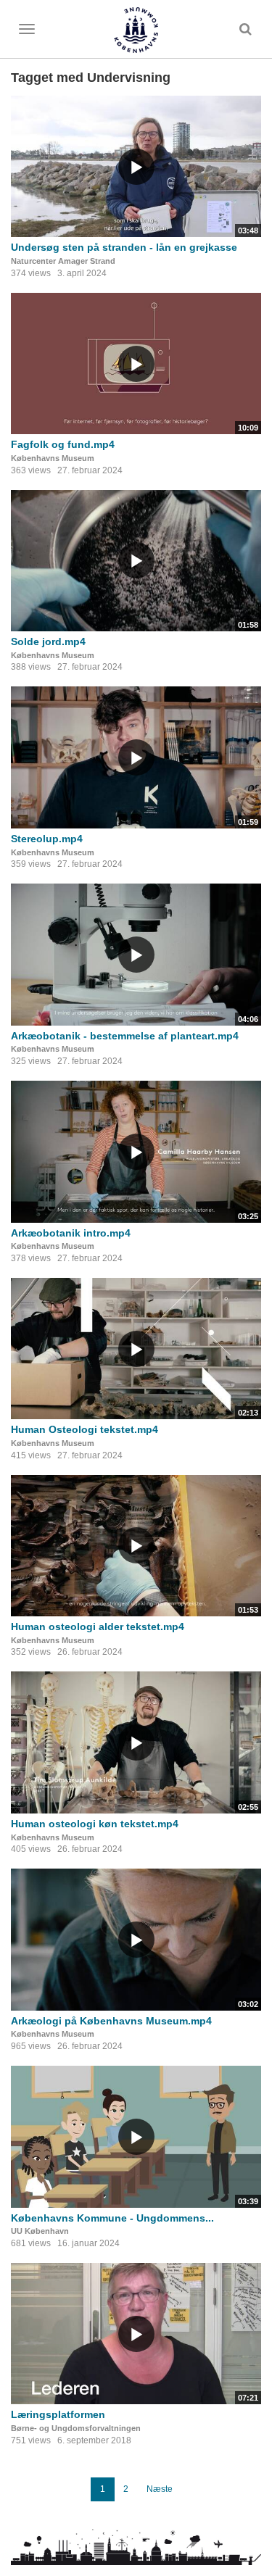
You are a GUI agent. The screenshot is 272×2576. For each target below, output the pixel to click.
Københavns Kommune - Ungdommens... (112, 2218)
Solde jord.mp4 (48, 641)
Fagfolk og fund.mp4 (63, 444)
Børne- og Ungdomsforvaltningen (76, 2428)
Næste (160, 2489)
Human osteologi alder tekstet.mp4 (98, 1626)
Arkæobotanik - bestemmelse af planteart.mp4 (125, 1036)
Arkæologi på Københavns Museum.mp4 (111, 2021)
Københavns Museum (53, 458)
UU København (40, 2231)
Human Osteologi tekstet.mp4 (85, 1429)
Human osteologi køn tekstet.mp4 (95, 1824)
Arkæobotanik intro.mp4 (71, 1233)
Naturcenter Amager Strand (63, 261)
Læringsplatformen (58, 2414)
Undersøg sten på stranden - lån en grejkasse (124, 247)
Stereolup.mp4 (47, 839)
